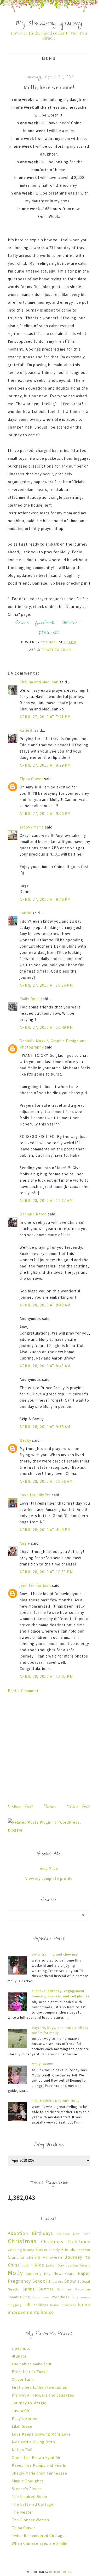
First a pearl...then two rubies (39, 2387)
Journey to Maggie (29, 2403)
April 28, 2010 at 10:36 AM (46, 1481)
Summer (46, 2289)
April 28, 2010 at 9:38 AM (45, 1427)
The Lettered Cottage (33, 2504)
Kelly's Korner (25, 2419)
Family (54, 2250)
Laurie (25, 913)
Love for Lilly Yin (35, 1495)
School (40, 2281)
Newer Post (21, 1807)
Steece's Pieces (27, 2489)
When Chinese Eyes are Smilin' (40, 2543)
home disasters (63, 2305)
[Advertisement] (49, 1747)
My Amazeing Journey (49, 24)
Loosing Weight (78, 2265)
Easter (42, 2250)
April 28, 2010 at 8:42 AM (45, 1305)
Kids (39, 2265)
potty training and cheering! (55, 1954)
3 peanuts (21, 2348)
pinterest (49, 633)
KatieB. (27, 730)
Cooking (15, 2250)
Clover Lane (23, 2380)
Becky (25, 1440)
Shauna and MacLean (39, 682)
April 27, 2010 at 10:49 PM (46, 1027)
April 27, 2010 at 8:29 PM (45, 765)
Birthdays (42, 2233)
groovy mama (32, 827)
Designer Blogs (60, 2572)
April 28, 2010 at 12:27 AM (46, 1200)
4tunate (19, 2356)
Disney (29, 2250)
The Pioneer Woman (30, 2520)
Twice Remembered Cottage (38, 2536)
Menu (49, 58)
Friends (68, 2250)
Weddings (60, 2297)
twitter (70, 623)
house (47, 2312)
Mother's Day (38, 2274)
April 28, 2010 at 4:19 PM (45, 1530)
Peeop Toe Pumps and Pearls (39, 2465)
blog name (81, 2297)
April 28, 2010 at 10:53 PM (46, 1572)
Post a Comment (23, 1691)
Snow (70, 2281)
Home (50, 1807)
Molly (15, 2273)
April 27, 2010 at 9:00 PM (45, 814)
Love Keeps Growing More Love (41, 2434)
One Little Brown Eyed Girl (37, 2458)
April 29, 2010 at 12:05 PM (46, 1676)
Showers (56, 2281)
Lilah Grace (22, 2426)
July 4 (27, 2265)
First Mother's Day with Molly (56, 2101)
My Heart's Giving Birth (33, 2442)
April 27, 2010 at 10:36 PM (46, 985)
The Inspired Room (29, 2497)
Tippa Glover (31, 779)
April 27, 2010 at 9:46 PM (45, 899)
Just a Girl (21, 2411)
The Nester (22, 2512)
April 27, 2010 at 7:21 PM (45, 717)
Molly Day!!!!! (43, 2064)
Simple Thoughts (28, 2481)
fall (27, 2304)
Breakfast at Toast (30, 2372)
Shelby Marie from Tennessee (39, 2473)
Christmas (22, 2241)
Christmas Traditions (66, 2241)
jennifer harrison (35, 1585)
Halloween (52, 2257)
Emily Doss (30, 999)
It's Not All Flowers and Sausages (43, 2395)
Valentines (41, 2297)
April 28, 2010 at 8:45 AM (45, 1366)
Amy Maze (49, 1869)
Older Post (78, 1807)
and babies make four (32, 2364)
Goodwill (83, 2250)
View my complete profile (49, 1878)
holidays (41, 2305)
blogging (15, 2305)
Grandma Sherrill (24, 2257)
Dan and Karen (33, 1214)
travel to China (56, 650)
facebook (45, 623)
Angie (25, 1543)
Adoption (18, 2233)
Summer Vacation (74, 2289)
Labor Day (55, 2265)
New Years (64, 2273)
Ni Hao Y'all (22, 2450)
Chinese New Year (74, 2234)
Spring (29, 2289)
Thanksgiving (19, 2297)
